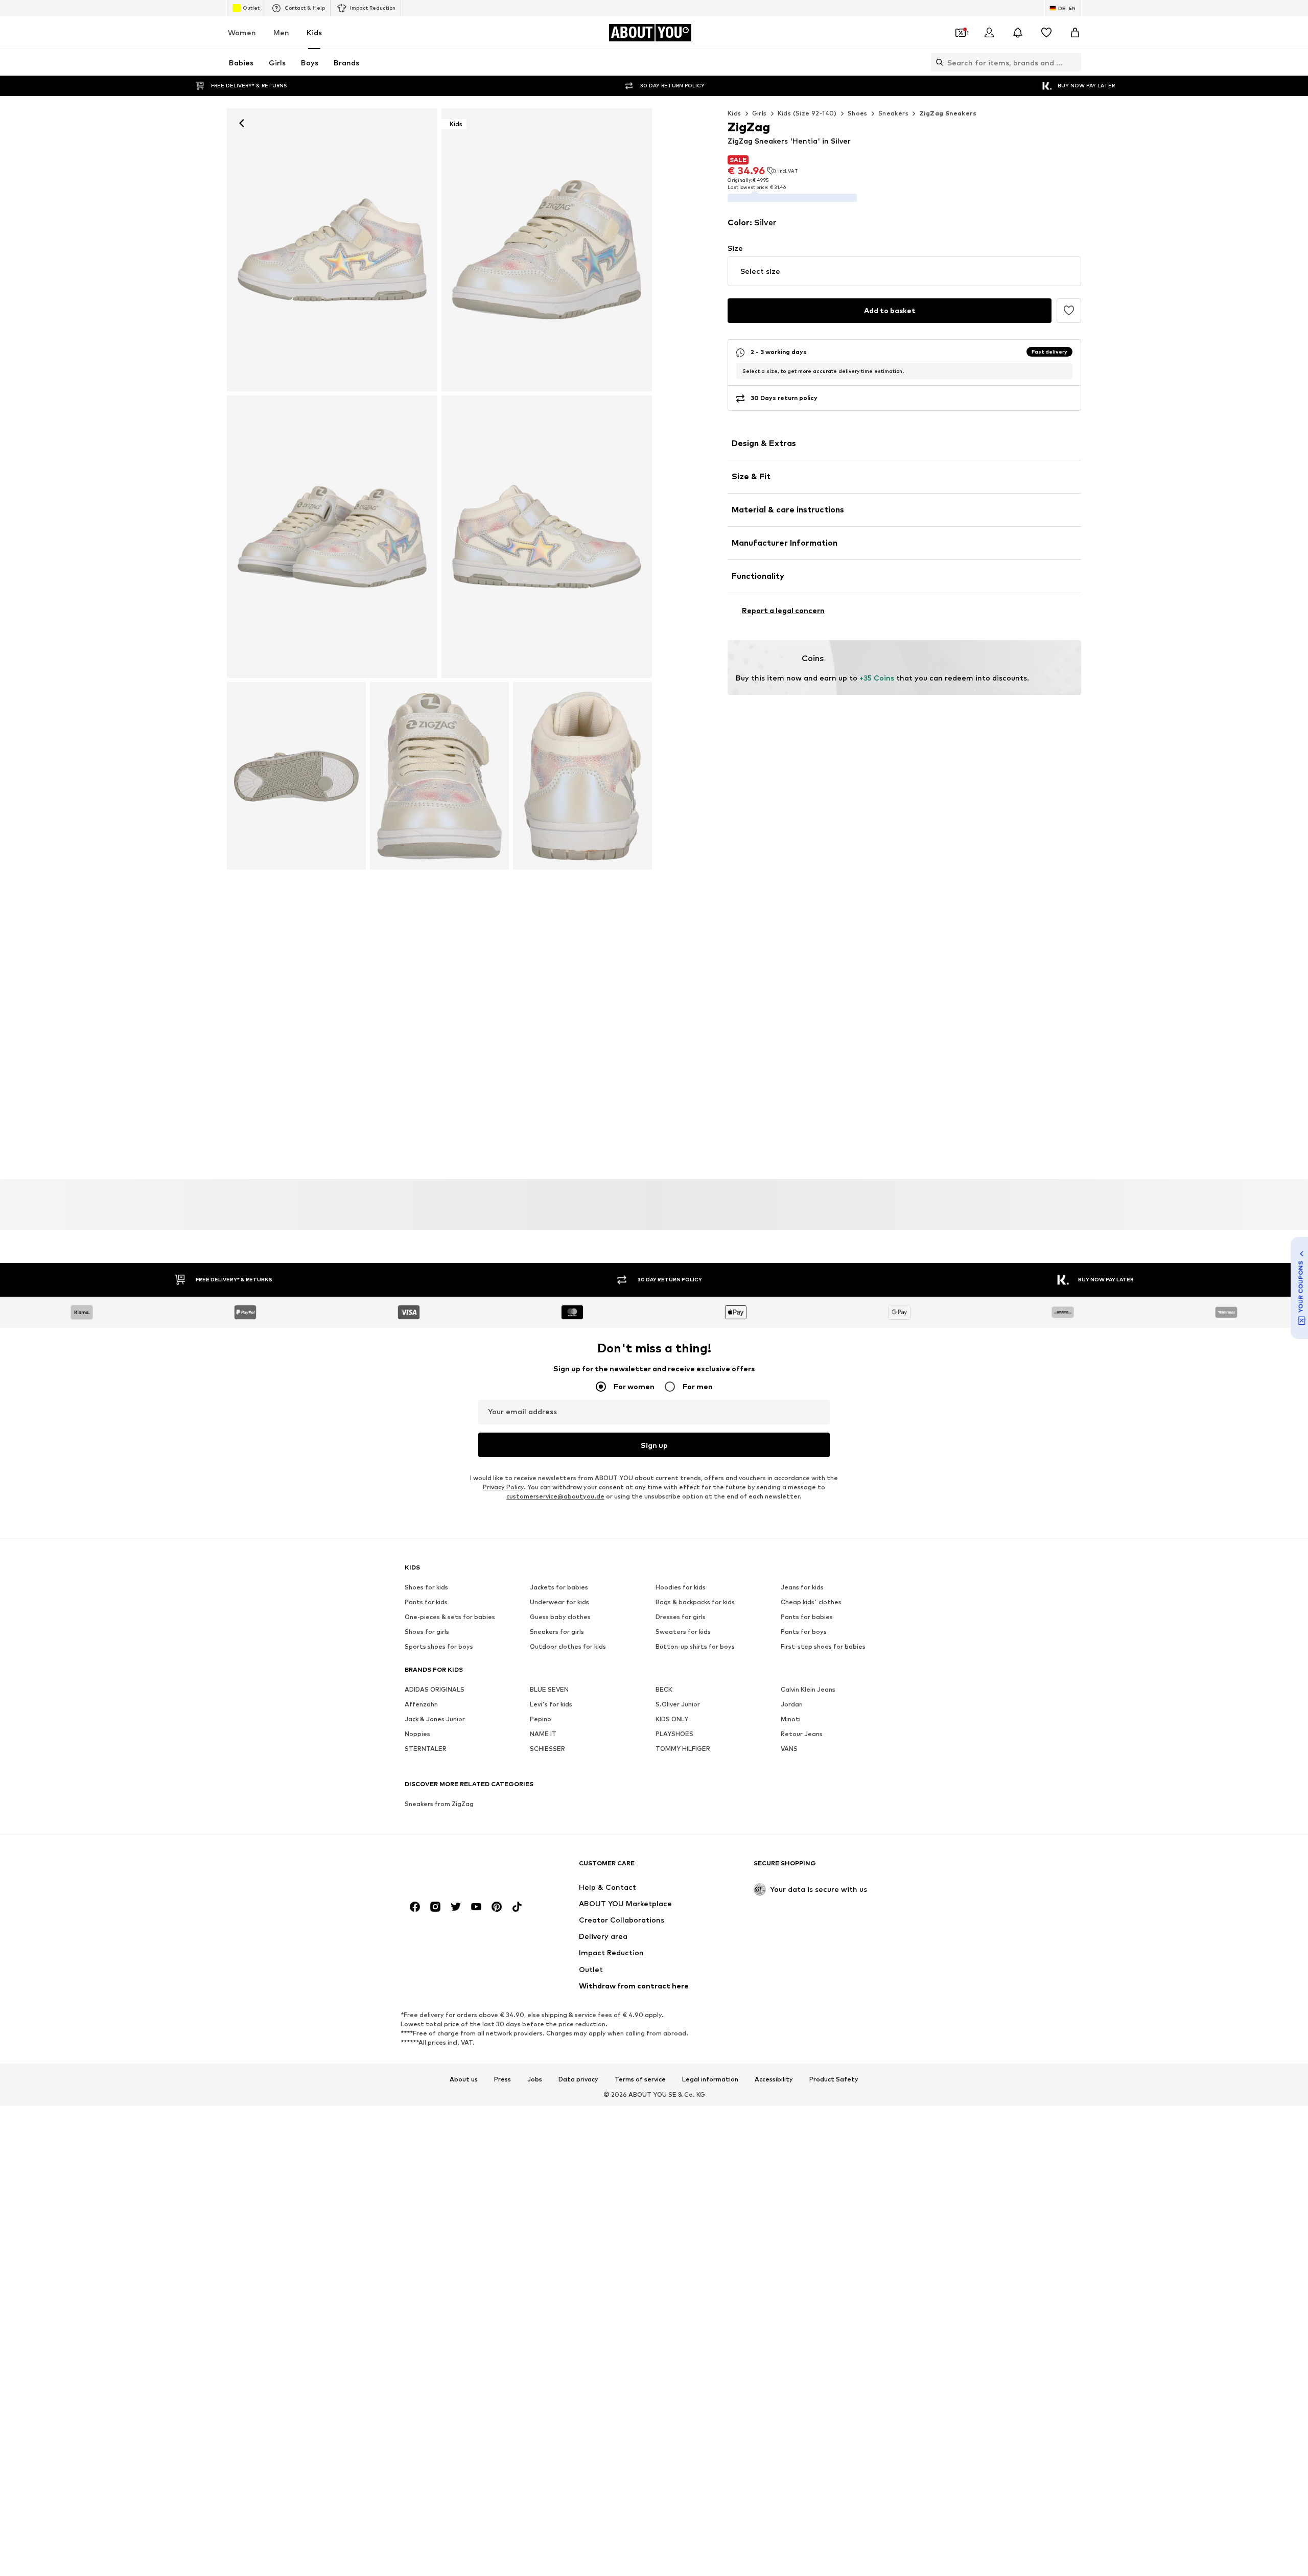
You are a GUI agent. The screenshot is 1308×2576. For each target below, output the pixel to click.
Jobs (535, 2079)
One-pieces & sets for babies (450, 1617)
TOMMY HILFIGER (683, 1749)
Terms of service (640, 2079)
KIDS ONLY (672, 1719)
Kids (314, 32)
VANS (789, 1749)
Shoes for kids (426, 1587)
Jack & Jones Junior (435, 1719)
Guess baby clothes (560, 1617)
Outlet (251, 8)
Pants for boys (804, 1632)
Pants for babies (807, 1617)
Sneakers (893, 113)
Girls (760, 113)
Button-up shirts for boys (695, 1646)
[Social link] (415, 1907)
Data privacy (578, 2079)
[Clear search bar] (1073, 62)
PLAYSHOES (674, 1734)
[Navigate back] (242, 123)
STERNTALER (426, 1749)
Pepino (541, 1719)
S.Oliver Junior (678, 1704)
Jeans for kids (802, 1587)
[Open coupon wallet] (961, 33)
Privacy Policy (503, 1487)
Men (281, 32)
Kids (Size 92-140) (807, 113)
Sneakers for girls (557, 1632)
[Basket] (1075, 33)
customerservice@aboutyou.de (555, 1496)
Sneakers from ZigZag (439, 1804)
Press (503, 2079)
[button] (904, 286)
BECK (664, 1689)
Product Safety (834, 2079)
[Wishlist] (1046, 33)
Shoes (858, 113)
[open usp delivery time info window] (1065, 385)
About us (464, 2079)
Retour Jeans (802, 1734)
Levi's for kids (551, 1704)
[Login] (989, 33)
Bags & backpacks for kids (695, 1602)
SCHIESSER (547, 1749)
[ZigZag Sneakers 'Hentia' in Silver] (332, 537)
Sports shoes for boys (439, 1646)
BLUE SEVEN (549, 1689)
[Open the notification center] (1018, 33)
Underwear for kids (559, 1602)
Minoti (791, 1719)
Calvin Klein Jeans (808, 1689)
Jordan (792, 1704)
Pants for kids (426, 1602)
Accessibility (774, 2079)
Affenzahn (421, 1704)
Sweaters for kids (683, 1632)
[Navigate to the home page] (460, 1868)
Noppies (417, 1734)
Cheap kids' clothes (811, 1602)
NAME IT (543, 1734)
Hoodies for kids (681, 1587)
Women (242, 32)
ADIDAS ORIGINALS (435, 1689)
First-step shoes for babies (823, 1646)
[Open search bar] (937, 62)
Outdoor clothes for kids (568, 1646)
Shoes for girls (427, 1632)
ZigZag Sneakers (948, 113)
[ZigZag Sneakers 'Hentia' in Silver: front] (332, 250)
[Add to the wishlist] (1069, 325)
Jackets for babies (559, 1587)
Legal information (710, 2079)
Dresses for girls (681, 1617)
